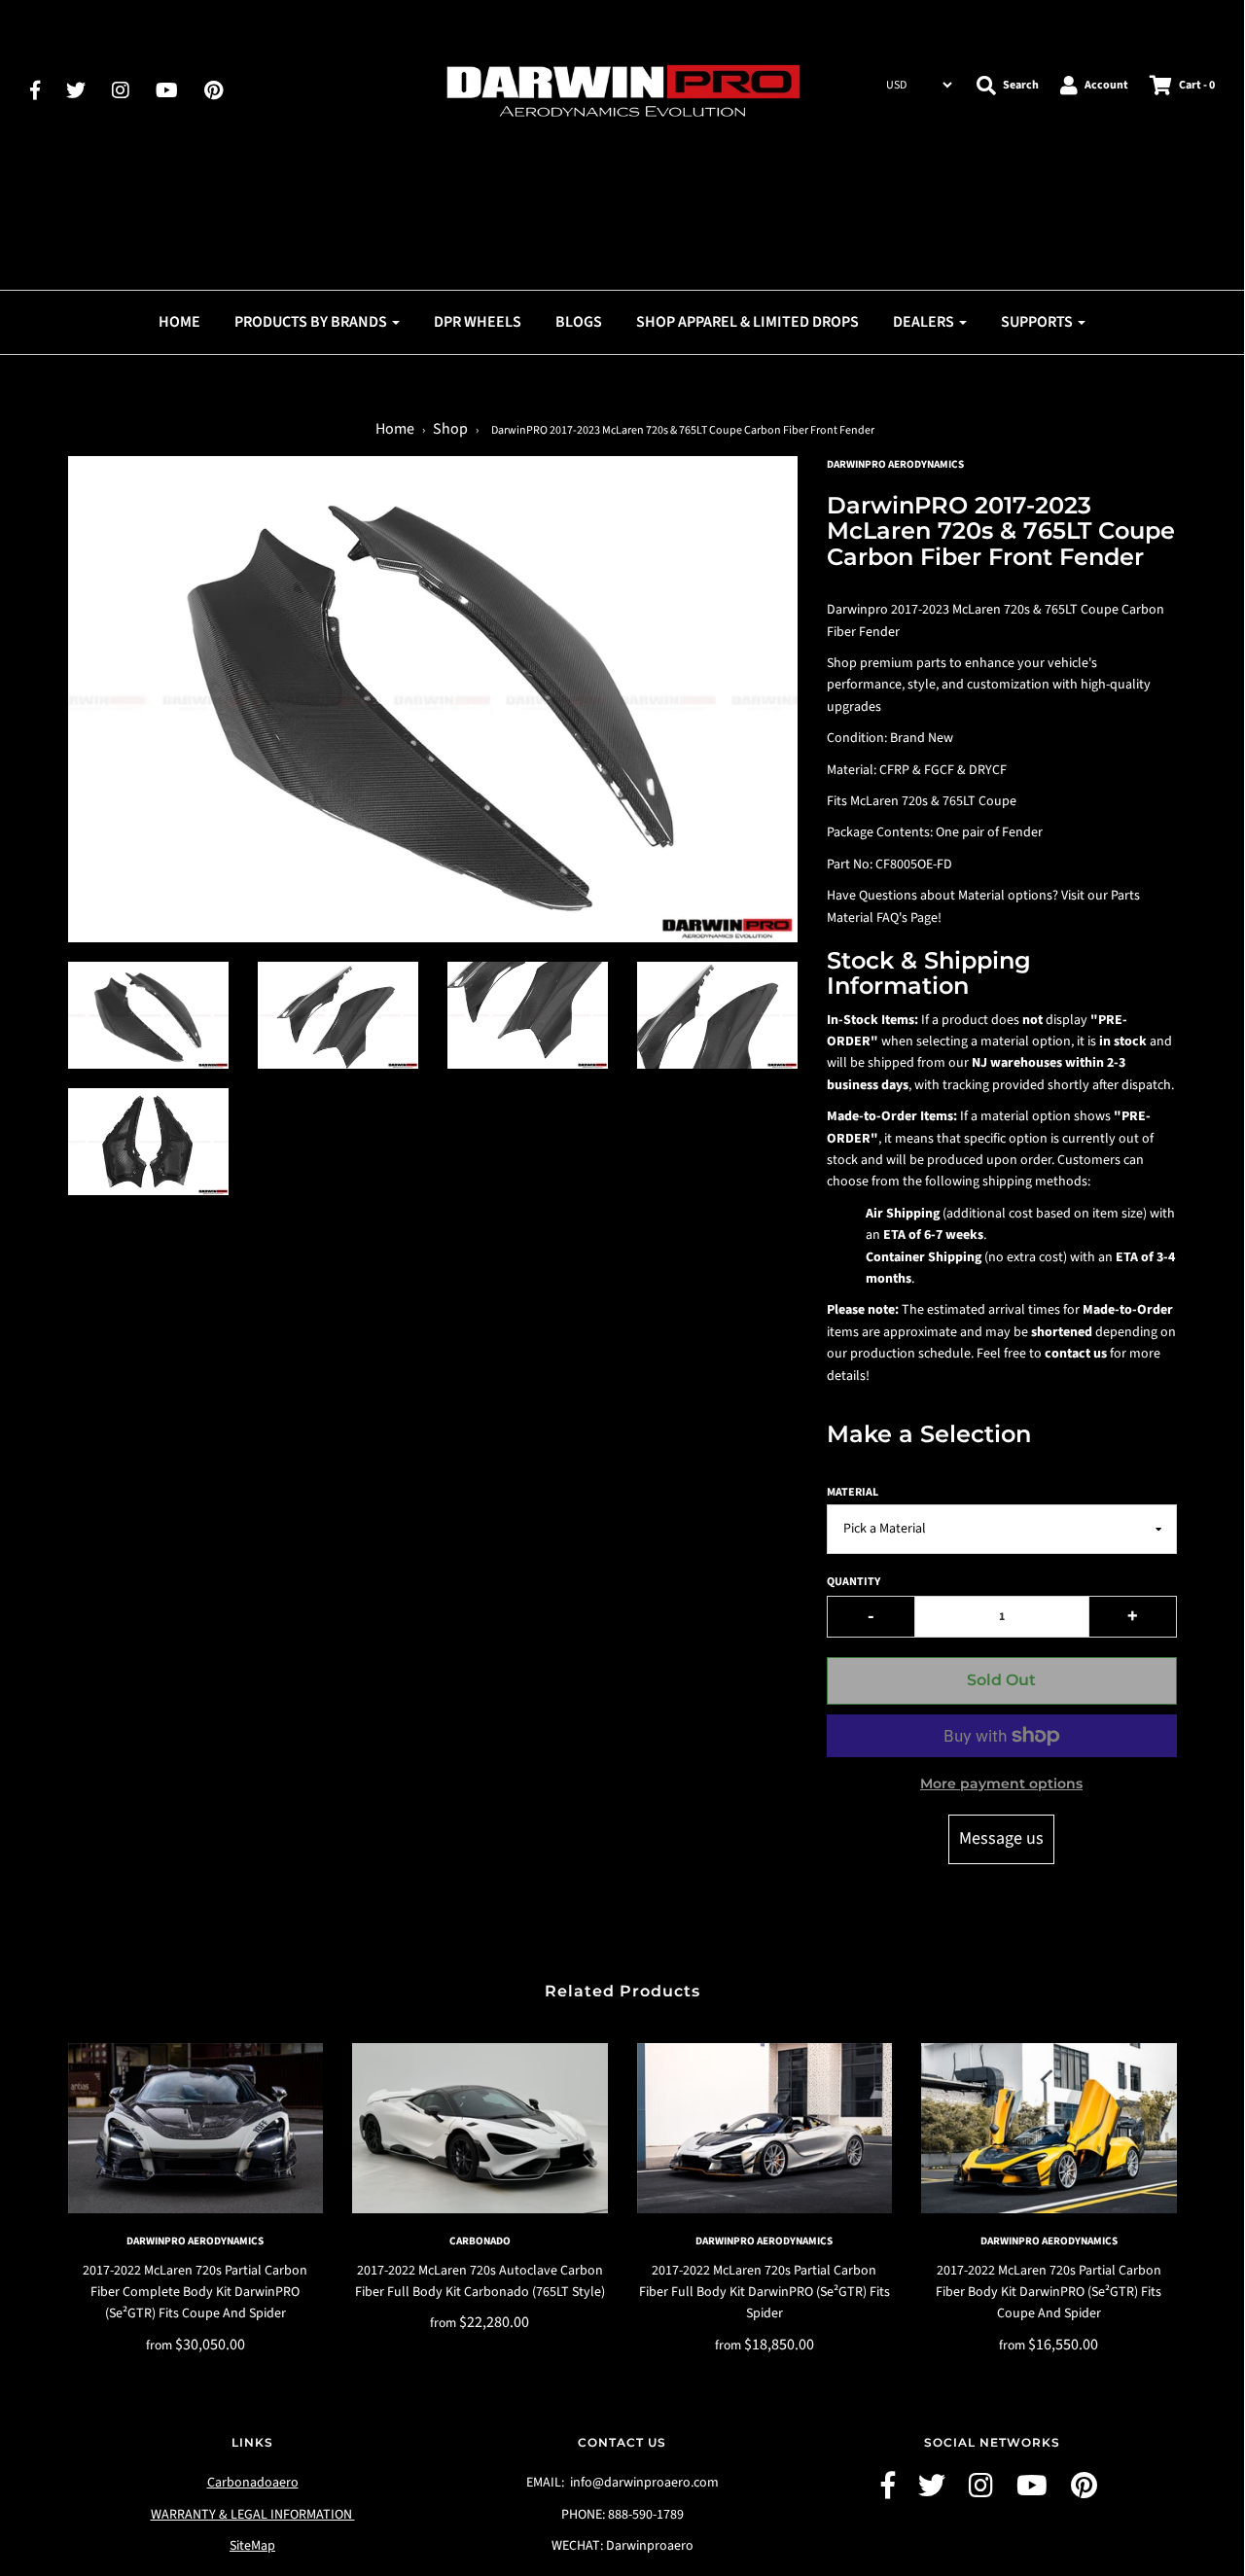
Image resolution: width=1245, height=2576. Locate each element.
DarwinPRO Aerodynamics (195, 2241)
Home (179, 322)
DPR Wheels (478, 322)
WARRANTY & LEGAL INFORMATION (253, 2515)
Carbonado (480, 2241)
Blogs (579, 322)
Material (853, 1492)
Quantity (854, 1582)
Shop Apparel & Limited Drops (747, 322)
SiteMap (252, 2546)
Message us (1001, 1838)
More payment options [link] (1001, 1783)
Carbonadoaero (253, 2483)
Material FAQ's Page (882, 918)
